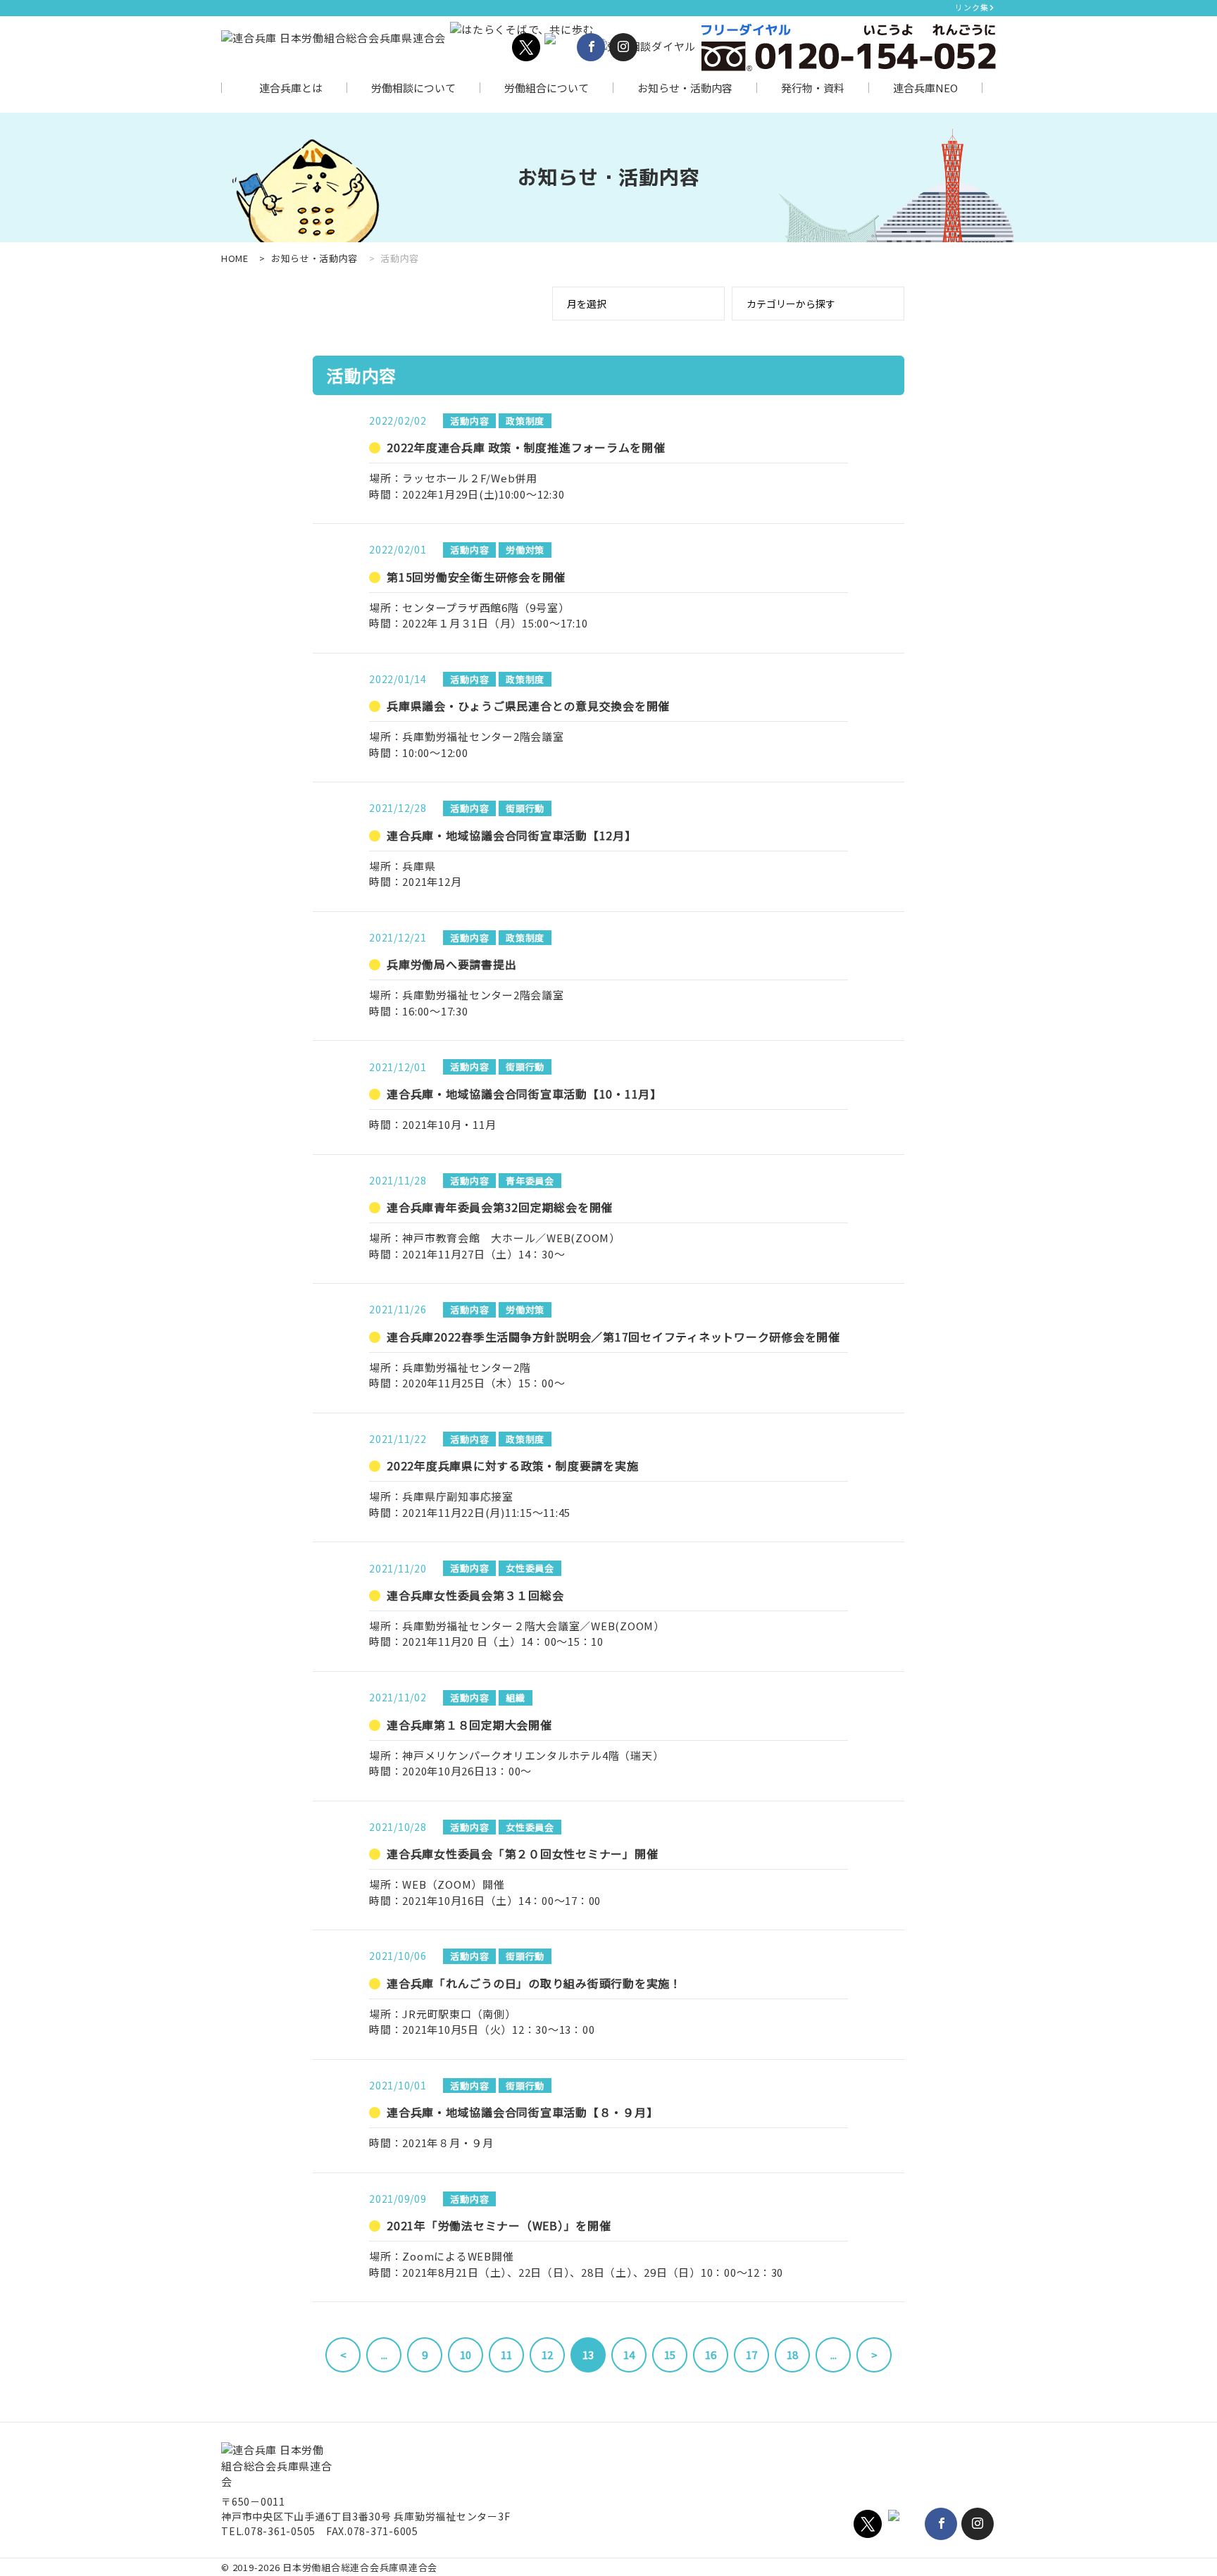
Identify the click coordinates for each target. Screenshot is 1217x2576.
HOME (235, 258)
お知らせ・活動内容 (685, 88)
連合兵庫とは (291, 88)
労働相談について (413, 88)
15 (670, 2355)
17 (751, 2355)
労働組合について (547, 88)
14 (629, 2355)
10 (466, 2355)
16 (711, 2355)
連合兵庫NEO (925, 88)
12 (547, 2355)
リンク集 (972, 7)
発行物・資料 (813, 88)
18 (792, 2355)
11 (506, 2355)
